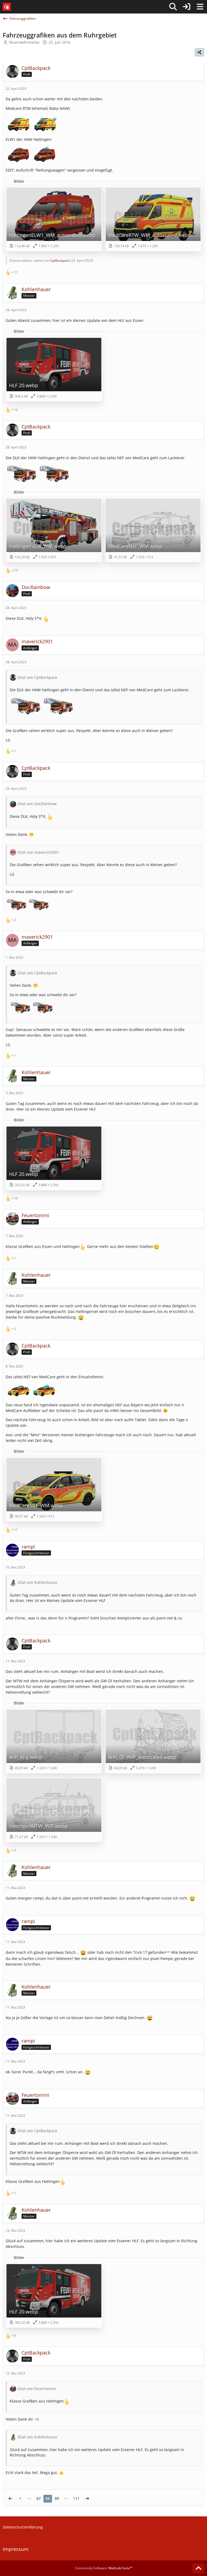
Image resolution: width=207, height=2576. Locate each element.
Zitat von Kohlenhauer (38, 1582)
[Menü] (200, 7)
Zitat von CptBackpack (37, 677)
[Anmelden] (187, 7)
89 (57, 2498)
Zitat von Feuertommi (37, 2389)
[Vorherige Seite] (11, 2499)
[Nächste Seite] (87, 2499)
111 (76, 2498)
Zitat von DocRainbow (37, 804)
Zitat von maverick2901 (38, 852)
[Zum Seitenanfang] (198, 2568)
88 (48, 2498)
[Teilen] (199, 52)
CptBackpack (60, 261)
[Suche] (173, 7)
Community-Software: (104, 2568)
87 (39, 2498)
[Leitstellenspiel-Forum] (7, 7)
